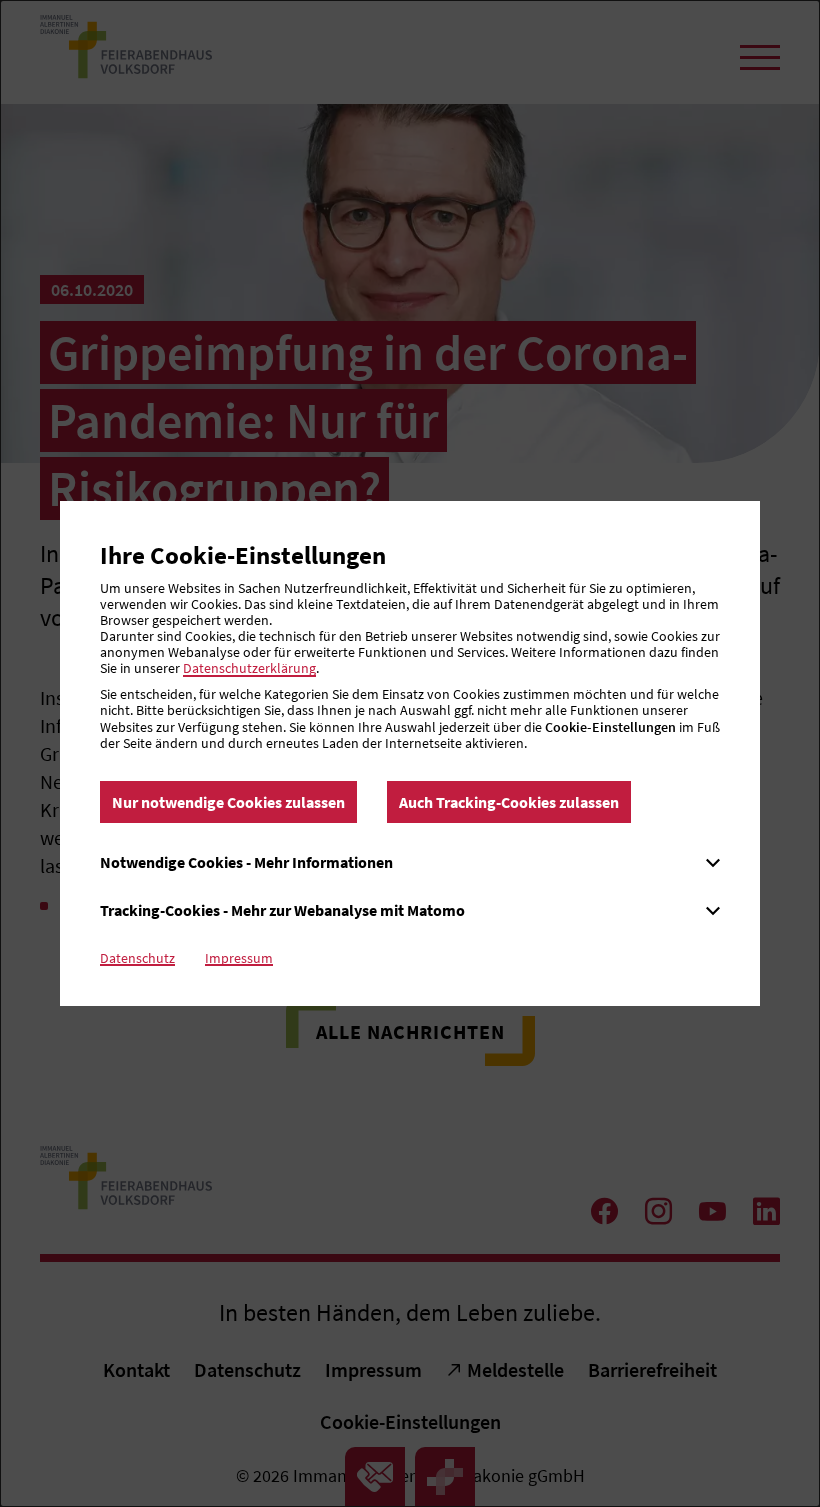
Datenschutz (137, 958)
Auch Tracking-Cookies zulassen (509, 802)
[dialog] (410, 753)
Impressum (239, 958)
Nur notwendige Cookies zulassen (228, 802)
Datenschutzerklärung (249, 668)
